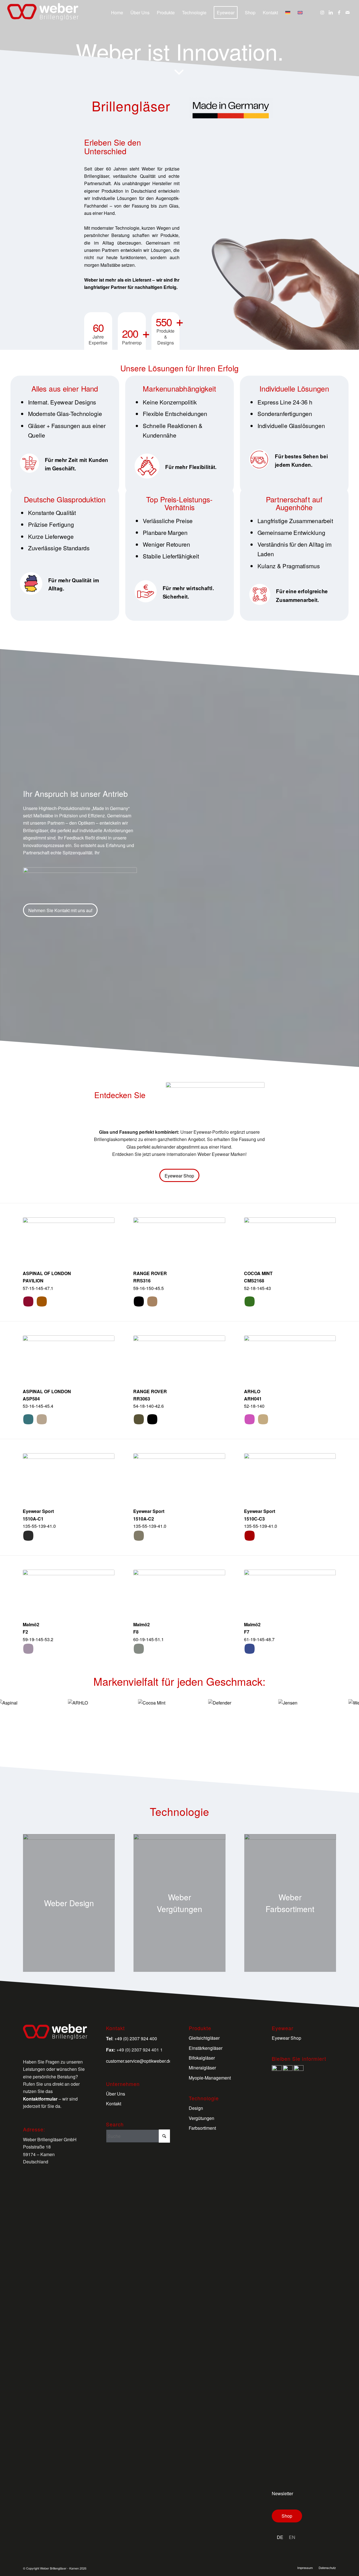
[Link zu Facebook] (339, 12)
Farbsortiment (202, 2128)
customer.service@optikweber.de (139, 2061)
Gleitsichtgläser (204, 2038)
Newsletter (282, 2493)
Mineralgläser (202, 2068)
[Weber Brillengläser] (43, 13)
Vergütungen (202, 2118)
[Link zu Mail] (348, 12)
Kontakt (114, 2104)
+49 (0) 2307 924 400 (136, 2038)
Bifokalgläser (202, 2058)
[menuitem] (117, 13)
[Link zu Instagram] (322, 12)
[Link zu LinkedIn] (331, 12)
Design (196, 2108)
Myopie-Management (210, 2078)
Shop (287, 2516)
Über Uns (116, 2094)
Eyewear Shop (286, 2038)
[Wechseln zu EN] (300, 13)
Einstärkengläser (206, 2048)
